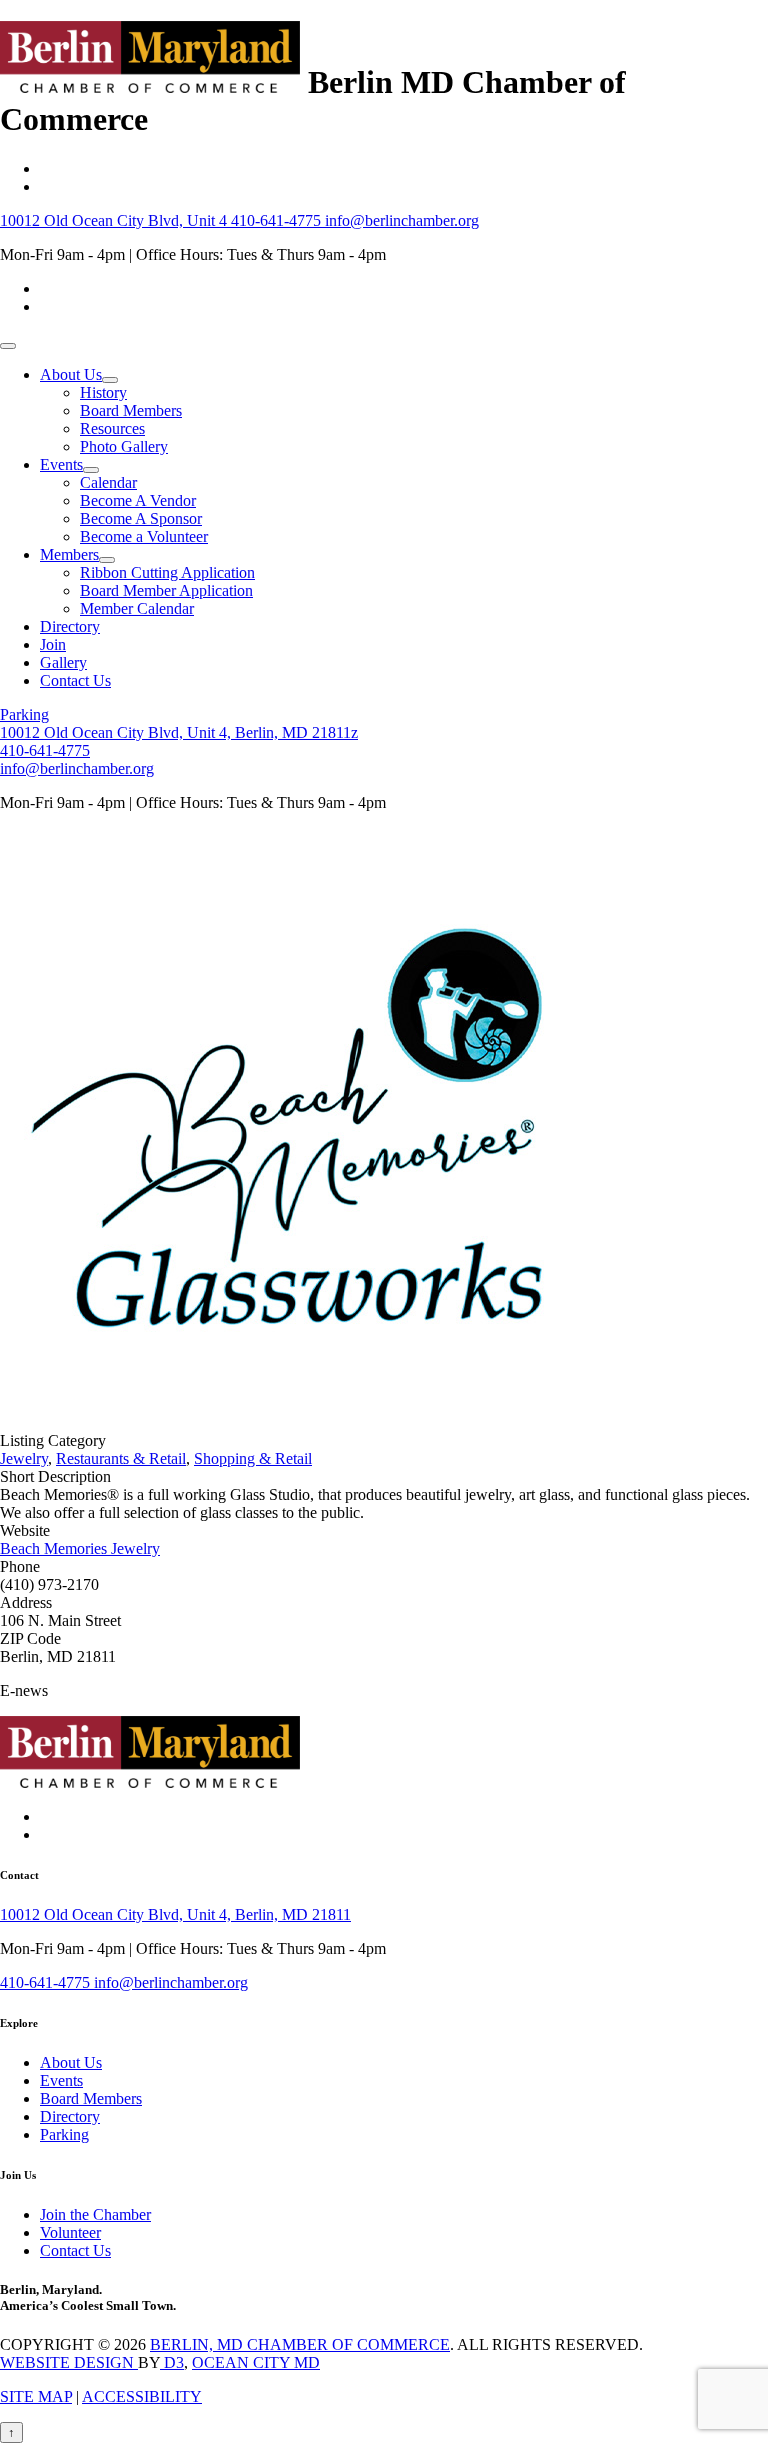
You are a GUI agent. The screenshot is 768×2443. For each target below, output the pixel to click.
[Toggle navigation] (8, 346)
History (103, 392)
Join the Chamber (95, 2214)
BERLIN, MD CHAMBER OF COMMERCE (300, 2344)
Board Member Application (166, 590)
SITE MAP (36, 2396)
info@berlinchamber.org (402, 220)
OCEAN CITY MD (256, 2362)
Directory (70, 626)
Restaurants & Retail (121, 1458)
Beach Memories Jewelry (80, 1548)
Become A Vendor (138, 500)
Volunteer (70, 2232)
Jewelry (24, 1458)
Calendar (108, 482)
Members (69, 554)
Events (61, 464)
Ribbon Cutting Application (167, 572)
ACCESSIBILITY (142, 2396)
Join (53, 644)
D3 (172, 2362)
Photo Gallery (124, 446)
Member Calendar (137, 608)
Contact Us (75, 680)
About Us (71, 374)
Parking (24, 714)
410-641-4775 (278, 220)
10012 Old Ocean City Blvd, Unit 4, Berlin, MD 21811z (179, 732)
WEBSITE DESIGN (69, 2362)
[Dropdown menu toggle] (110, 380)
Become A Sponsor (141, 518)
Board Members (131, 410)
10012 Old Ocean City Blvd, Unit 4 (115, 220)
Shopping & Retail (253, 1458)
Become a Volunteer (144, 536)
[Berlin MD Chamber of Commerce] (150, 82)
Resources (112, 428)
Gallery (63, 662)
